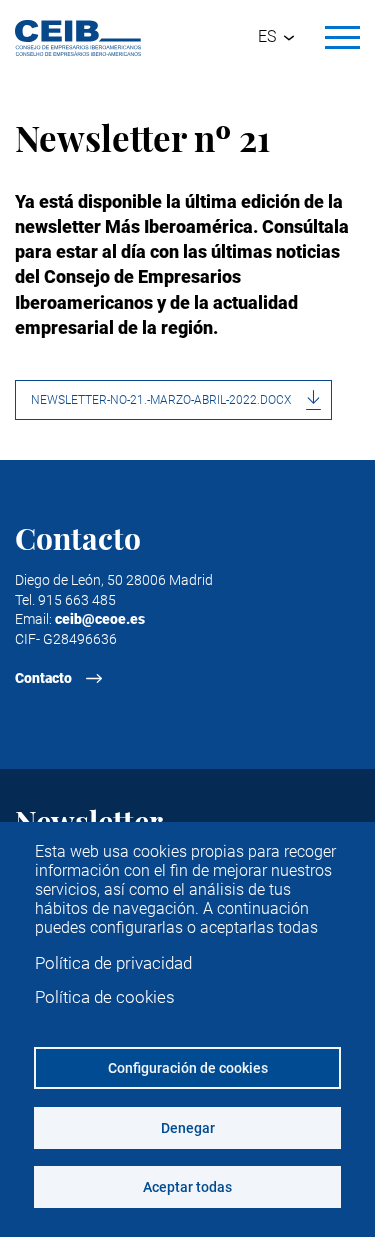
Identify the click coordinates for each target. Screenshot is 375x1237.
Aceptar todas (187, 1187)
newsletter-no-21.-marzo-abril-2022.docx (161, 400)
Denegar (188, 1128)
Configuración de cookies (188, 1068)
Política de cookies (105, 997)
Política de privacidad (113, 963)
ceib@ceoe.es (100, 619)
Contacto (43, 678)
